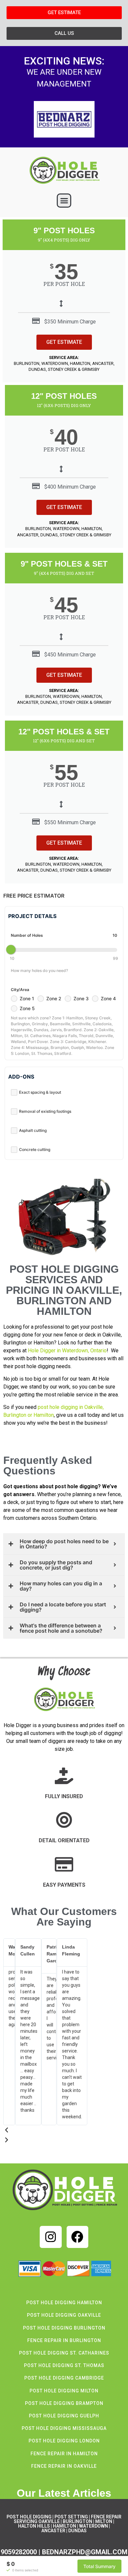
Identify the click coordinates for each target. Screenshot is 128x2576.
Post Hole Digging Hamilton (64, 2303)
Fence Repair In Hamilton (64, 2454)
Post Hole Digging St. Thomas (64, 2365)
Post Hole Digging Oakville (64, 2315)
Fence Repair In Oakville (64, 2466)
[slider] (11, 950)
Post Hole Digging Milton (64, 2391)
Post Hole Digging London (64, 2441)
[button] (64, 201)
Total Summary (99, 2566)
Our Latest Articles (64, 2493)
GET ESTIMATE (64, 342)
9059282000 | (21, 2552)
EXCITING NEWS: (64, 61)
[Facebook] (78, 2237)
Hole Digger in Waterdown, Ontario (67, 1351)
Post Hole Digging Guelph (64, 2416)
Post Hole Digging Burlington (64, 2328)
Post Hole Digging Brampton (64, 2403)
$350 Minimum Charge (70, 322)
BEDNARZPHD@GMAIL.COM (85, 2552)
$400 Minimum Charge (70, 487)
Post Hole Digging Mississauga (64, 2428)
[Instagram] (51, 2237)
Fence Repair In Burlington (64, 2340)
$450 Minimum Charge (70, 655)
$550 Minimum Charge (70, 822)
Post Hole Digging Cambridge (64, 2378)
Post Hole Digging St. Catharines (64, 2353)
